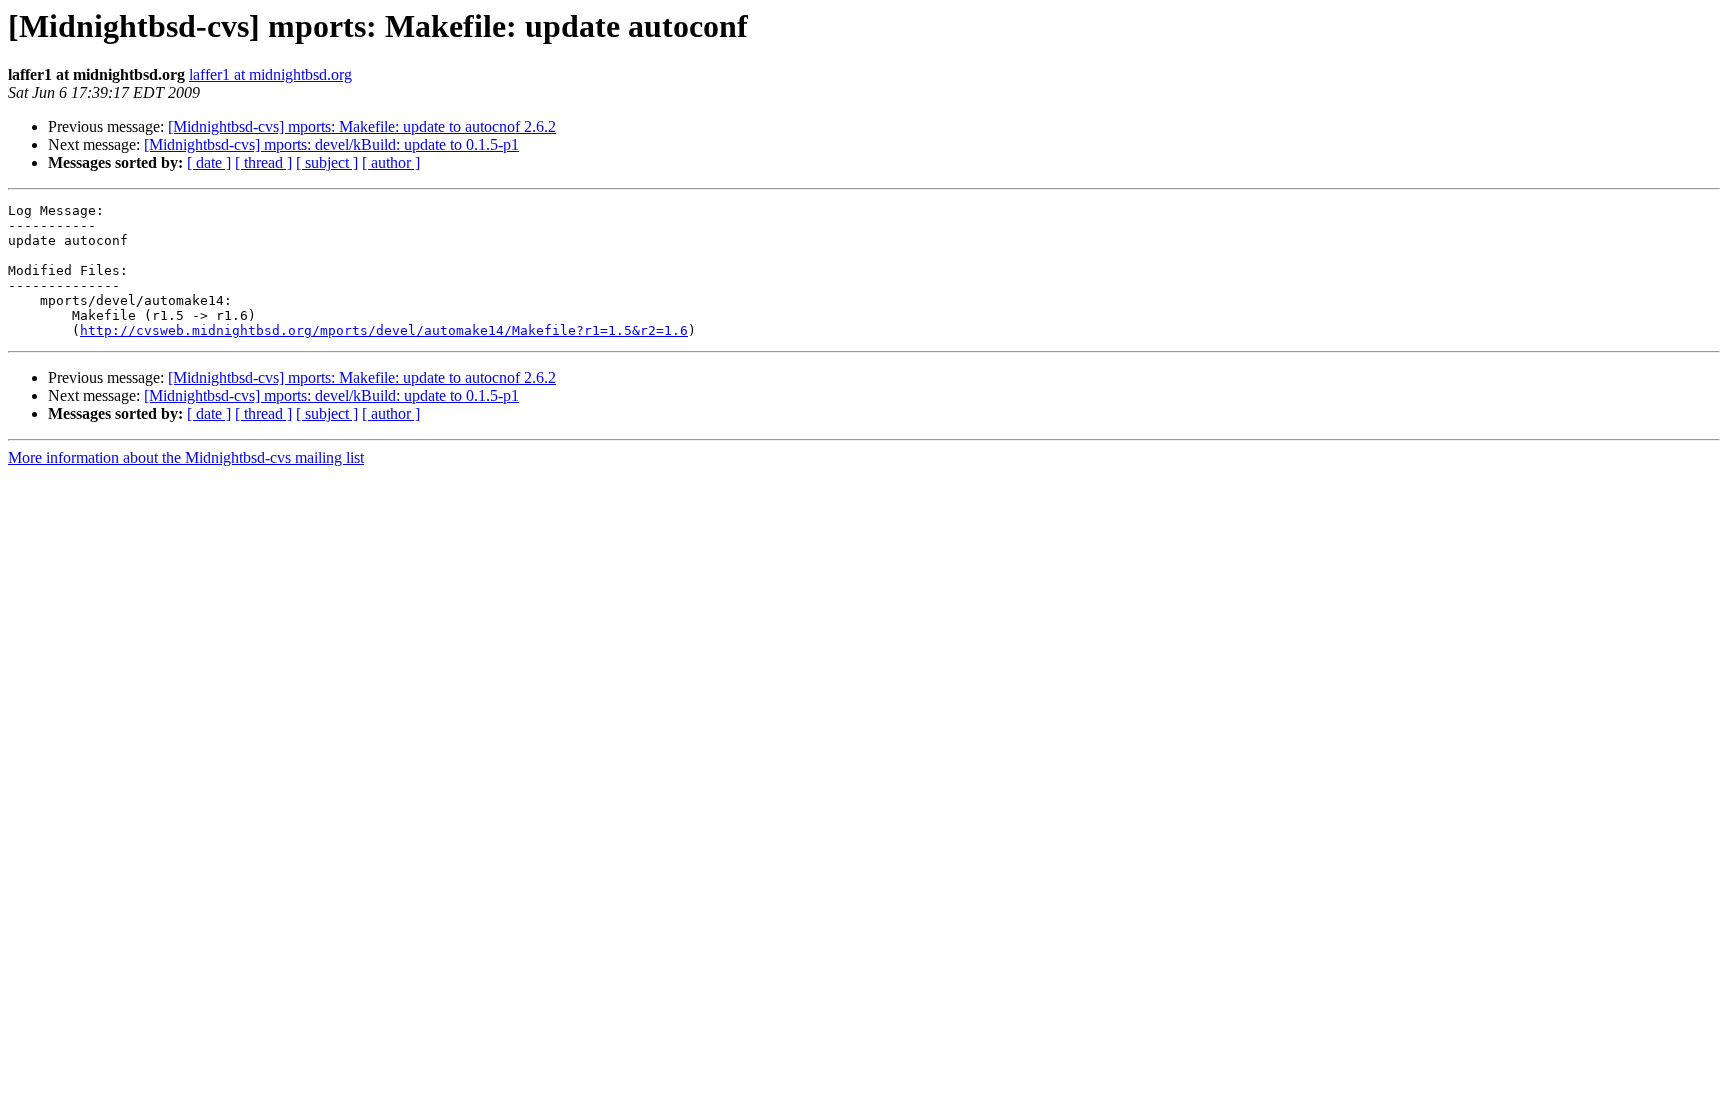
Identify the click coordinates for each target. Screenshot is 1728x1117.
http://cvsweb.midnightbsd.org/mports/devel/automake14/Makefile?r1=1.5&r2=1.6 (384, 330)
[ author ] (391, 162)
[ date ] (209, 162)
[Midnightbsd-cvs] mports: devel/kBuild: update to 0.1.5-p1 (331, 144)
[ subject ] (327, 162)
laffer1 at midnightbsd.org (270, 74)
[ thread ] (263, 162)
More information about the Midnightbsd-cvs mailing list (186, 457)
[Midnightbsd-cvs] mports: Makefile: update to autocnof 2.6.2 (362, 126)
